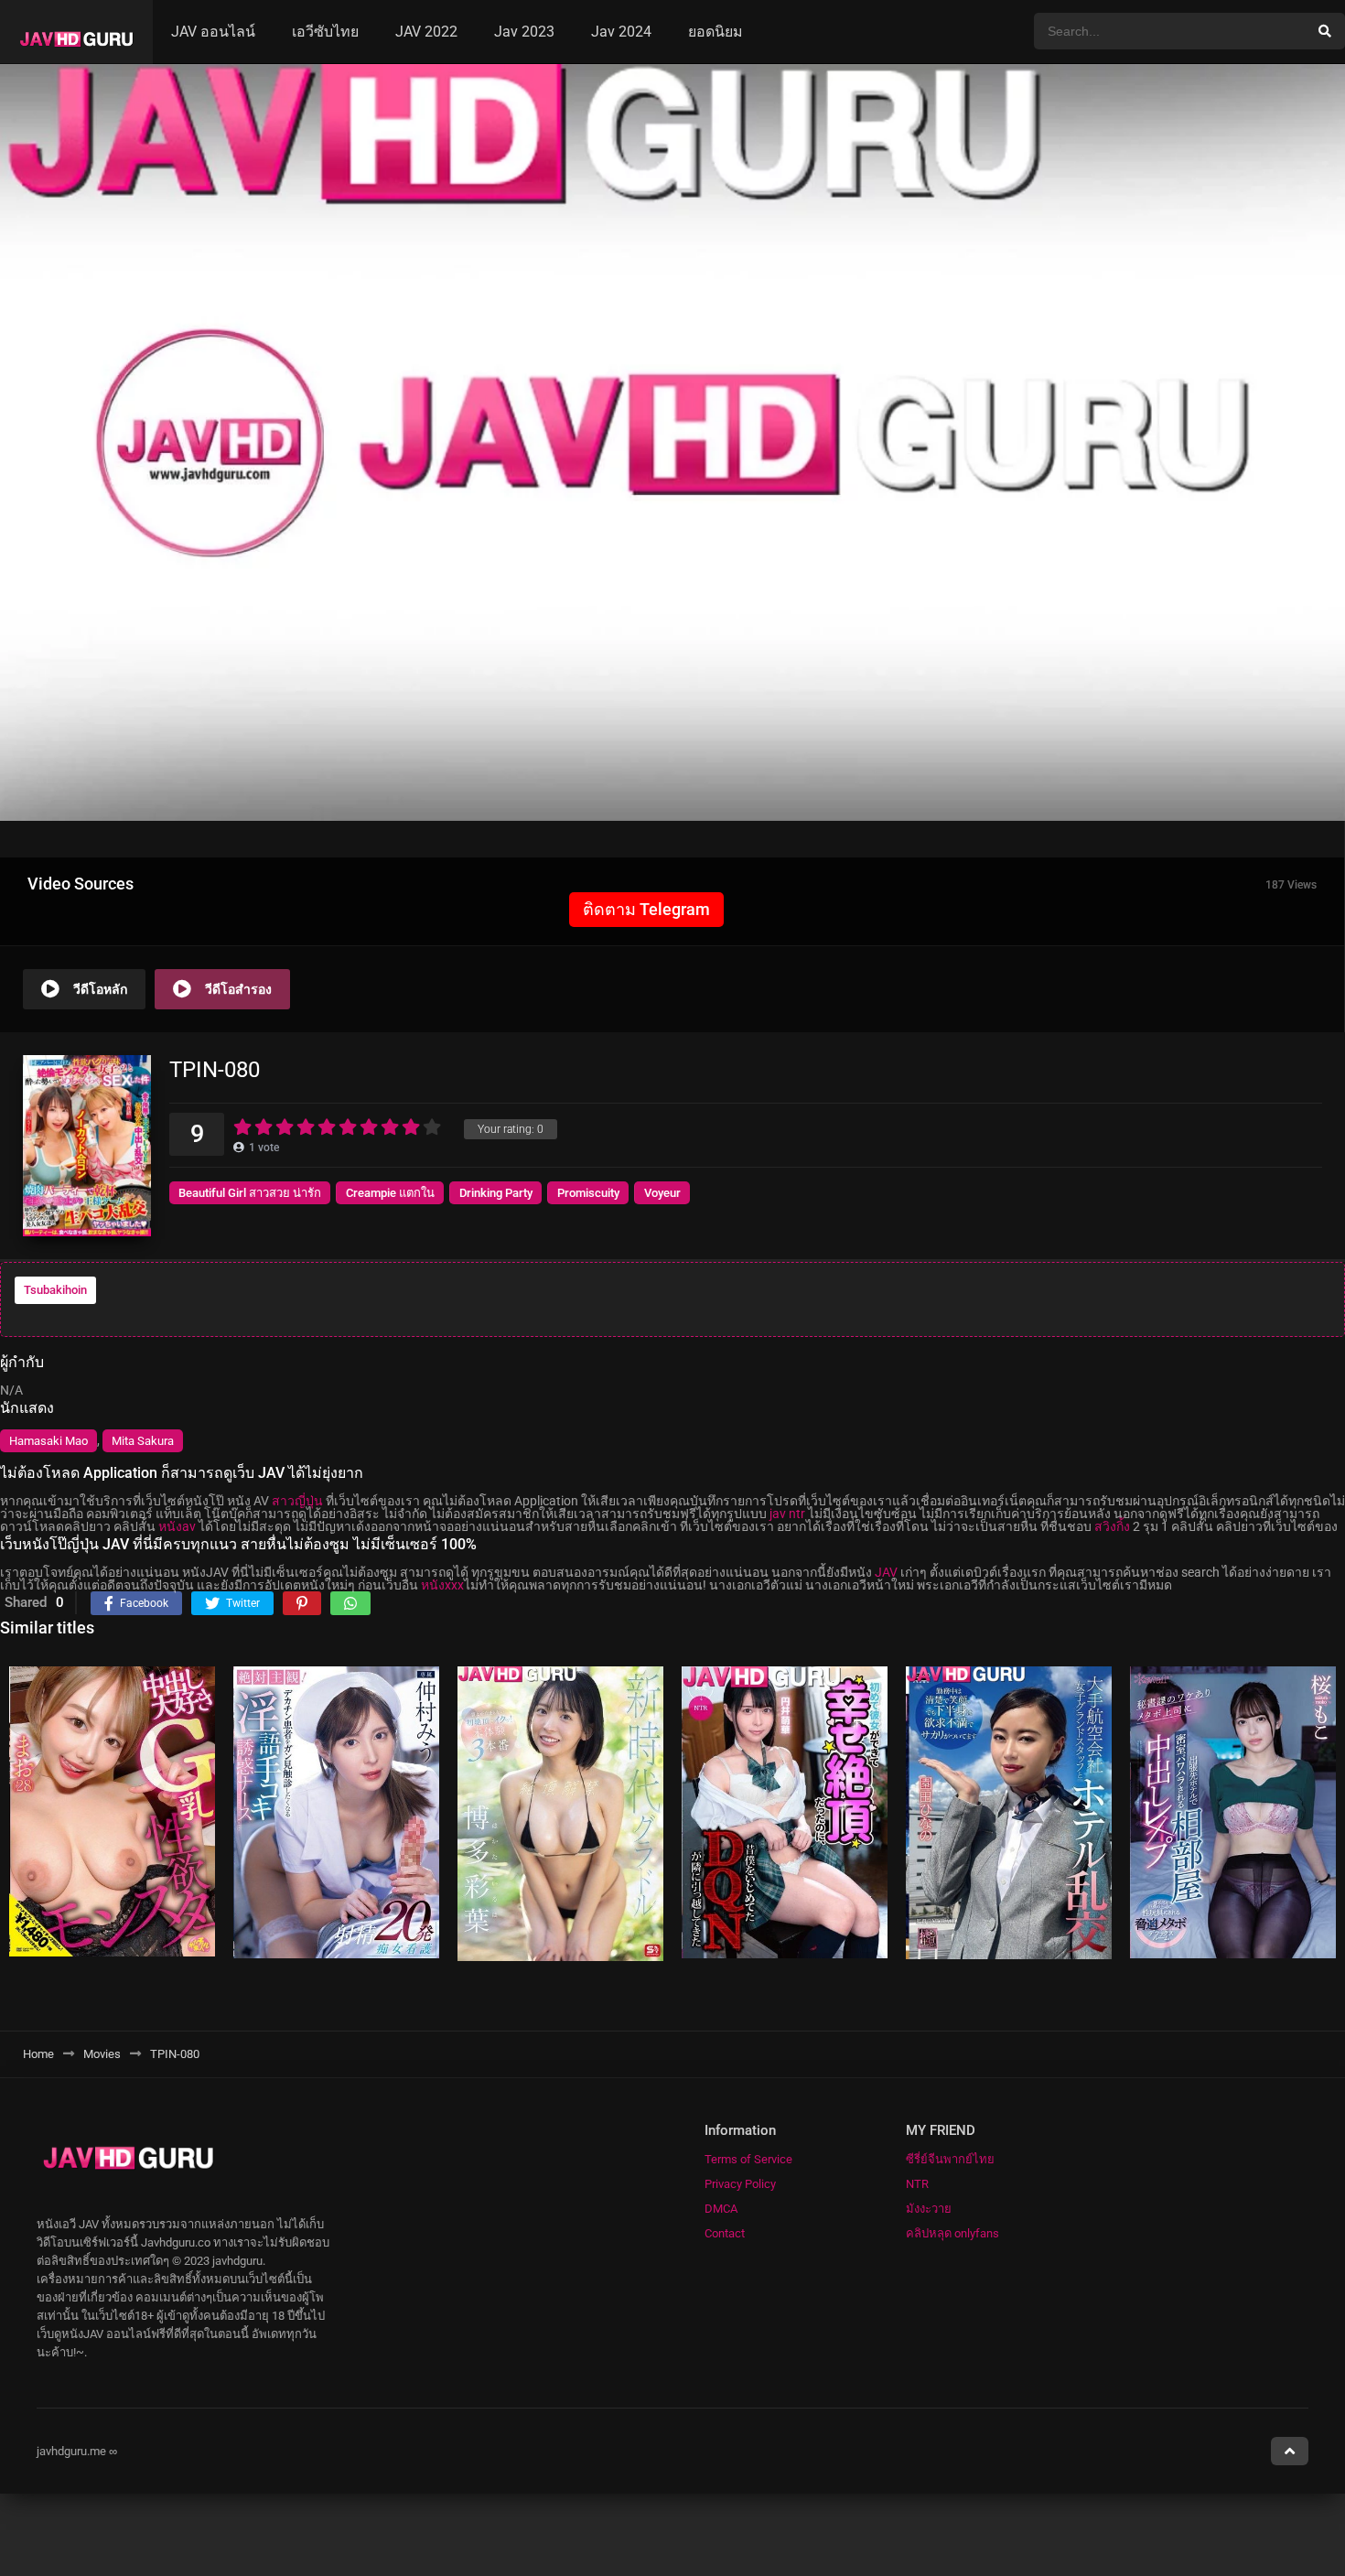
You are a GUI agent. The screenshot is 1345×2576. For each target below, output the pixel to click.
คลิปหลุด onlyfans (952, 2233)
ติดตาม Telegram (646, 909)
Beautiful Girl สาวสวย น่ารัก (250, 1193)
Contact (725, 2233)
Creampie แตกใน (390, 1193)
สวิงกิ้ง (1112, 1526)
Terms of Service (748, 2159)
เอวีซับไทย (325, 32)
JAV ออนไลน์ (213, 32)
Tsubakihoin (55, 1290)
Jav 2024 (621, 32)
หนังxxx (442, 1585)
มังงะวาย (929, 2209)
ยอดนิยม (716, 32)
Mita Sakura (143, 1441)
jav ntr (787, 1514)
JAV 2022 (426, 32)
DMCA (721, 2209)
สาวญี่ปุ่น (297, 1501)
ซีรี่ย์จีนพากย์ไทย (950, 2159)
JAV (886, 1572)
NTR (917, 2184)
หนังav (177, 1526)
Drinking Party (496, 1193)
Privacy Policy (740, 2184)
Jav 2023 (524, 32)
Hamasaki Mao (48, 1441)
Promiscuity (588, 1193)
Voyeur (662, 1193)
